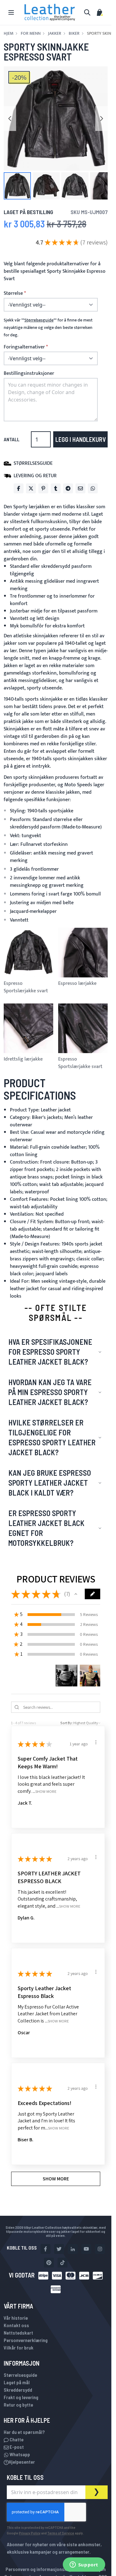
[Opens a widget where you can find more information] (84, 2565)
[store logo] (50, 12)
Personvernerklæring (26, 2340)
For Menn (31, 34)
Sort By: (67, 1723)
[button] (17, 186)
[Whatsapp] (93, 488)
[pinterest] (49, 2263)
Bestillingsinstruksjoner (29, 373)
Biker (74, 34)
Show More (46, 1791)
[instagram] (100, 2249)
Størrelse (13, 294)
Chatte (16, 2439)
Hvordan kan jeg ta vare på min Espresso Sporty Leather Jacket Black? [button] (50, 1392)
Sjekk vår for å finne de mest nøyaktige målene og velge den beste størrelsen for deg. (48, 328)
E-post (16, 2447)
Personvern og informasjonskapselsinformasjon (56, 2569)
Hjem (9, 34)
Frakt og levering (21, 2397)
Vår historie (16, 2318)
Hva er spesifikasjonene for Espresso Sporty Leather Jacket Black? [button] (50, 1352)
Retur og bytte (18, 2405)
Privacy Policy (30, 2533)
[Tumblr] (56, 488)
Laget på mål (17, 2382)
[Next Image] (101, 119)
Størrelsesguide (20, 2375)
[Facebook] (19, 488)
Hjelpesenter (22, 2462)
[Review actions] (96, 1742)
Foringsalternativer (24, 347)
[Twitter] (31, 488)
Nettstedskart (18, 2333)
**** (39, 320)
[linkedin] (73, 2249)
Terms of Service (61, 2533)
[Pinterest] (43, 488)
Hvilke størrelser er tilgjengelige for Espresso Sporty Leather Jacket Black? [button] (52, 1437)
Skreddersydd (18, 2390)
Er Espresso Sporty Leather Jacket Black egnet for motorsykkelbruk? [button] (46, 1528)
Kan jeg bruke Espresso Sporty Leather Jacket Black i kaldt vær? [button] (50, 1483)
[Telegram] (68, 488)
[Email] (80, 488)
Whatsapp (19, 2454)
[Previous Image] (10, 119)
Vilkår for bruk (19, 2347)
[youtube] (86, 2249)
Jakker (55, 34)
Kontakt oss (16, 2325)
